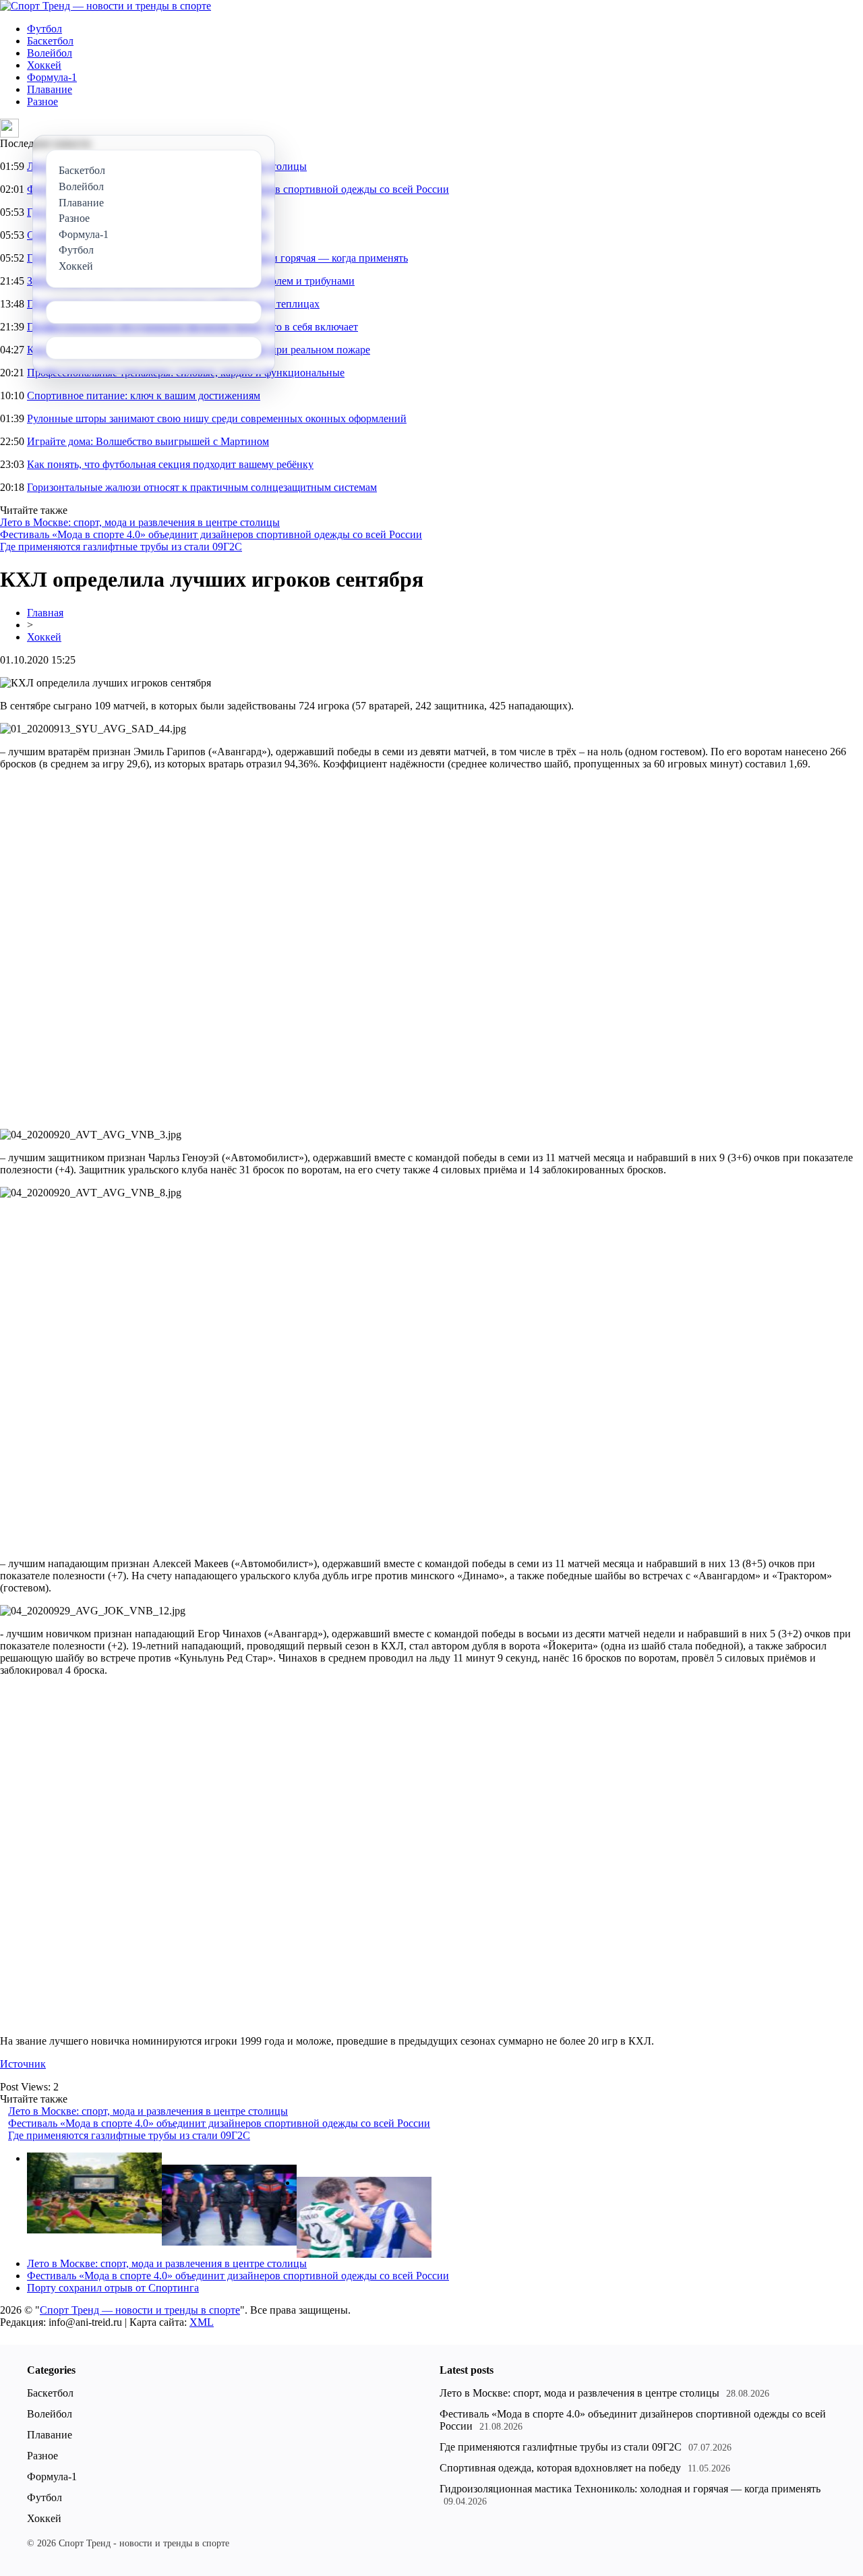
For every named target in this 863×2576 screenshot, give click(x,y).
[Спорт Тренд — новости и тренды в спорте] (106, 6)
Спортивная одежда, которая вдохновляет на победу (560, 2468)
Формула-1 (52, 77)
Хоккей (44, 65)
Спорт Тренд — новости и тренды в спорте (140, 2310)
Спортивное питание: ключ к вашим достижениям (144, 396)
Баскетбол (50, 41)
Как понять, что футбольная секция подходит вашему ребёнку (170, 464)
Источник (23, 2064)
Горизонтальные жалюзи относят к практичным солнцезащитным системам (202, 487)
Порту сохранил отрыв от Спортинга (113, 2288)
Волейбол (50, 53)
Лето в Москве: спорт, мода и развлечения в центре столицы (140, 522)
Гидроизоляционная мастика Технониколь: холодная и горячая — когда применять (630, 2489)
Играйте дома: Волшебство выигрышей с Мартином (148, 441)
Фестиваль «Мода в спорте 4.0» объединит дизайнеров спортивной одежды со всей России (211, 534)
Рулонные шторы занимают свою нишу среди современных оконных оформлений (217, 418)
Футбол (44, 29)
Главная (45, 613)
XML (202, 2322)
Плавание (50, 89)
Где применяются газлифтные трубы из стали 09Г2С (121, 547)
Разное (42, 101)
